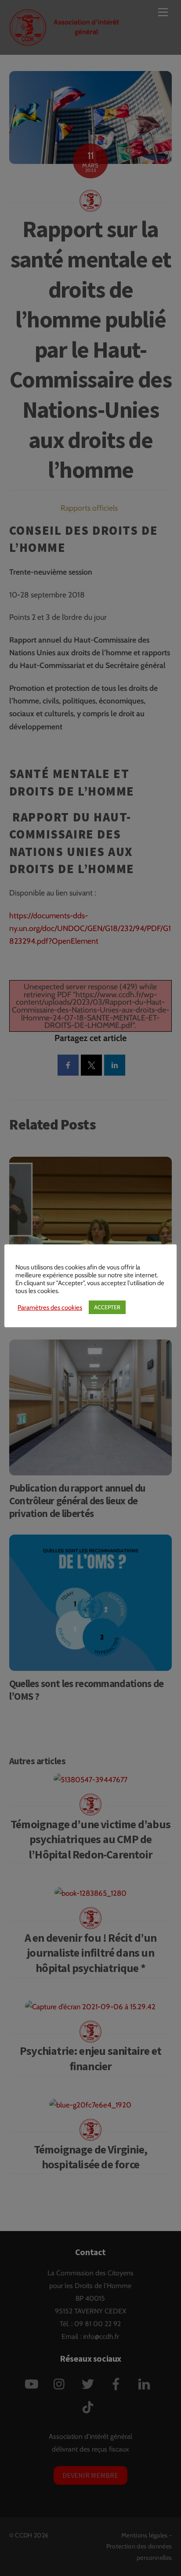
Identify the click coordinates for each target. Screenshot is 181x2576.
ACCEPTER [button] (107, 1307)
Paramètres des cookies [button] (50, 1308)
